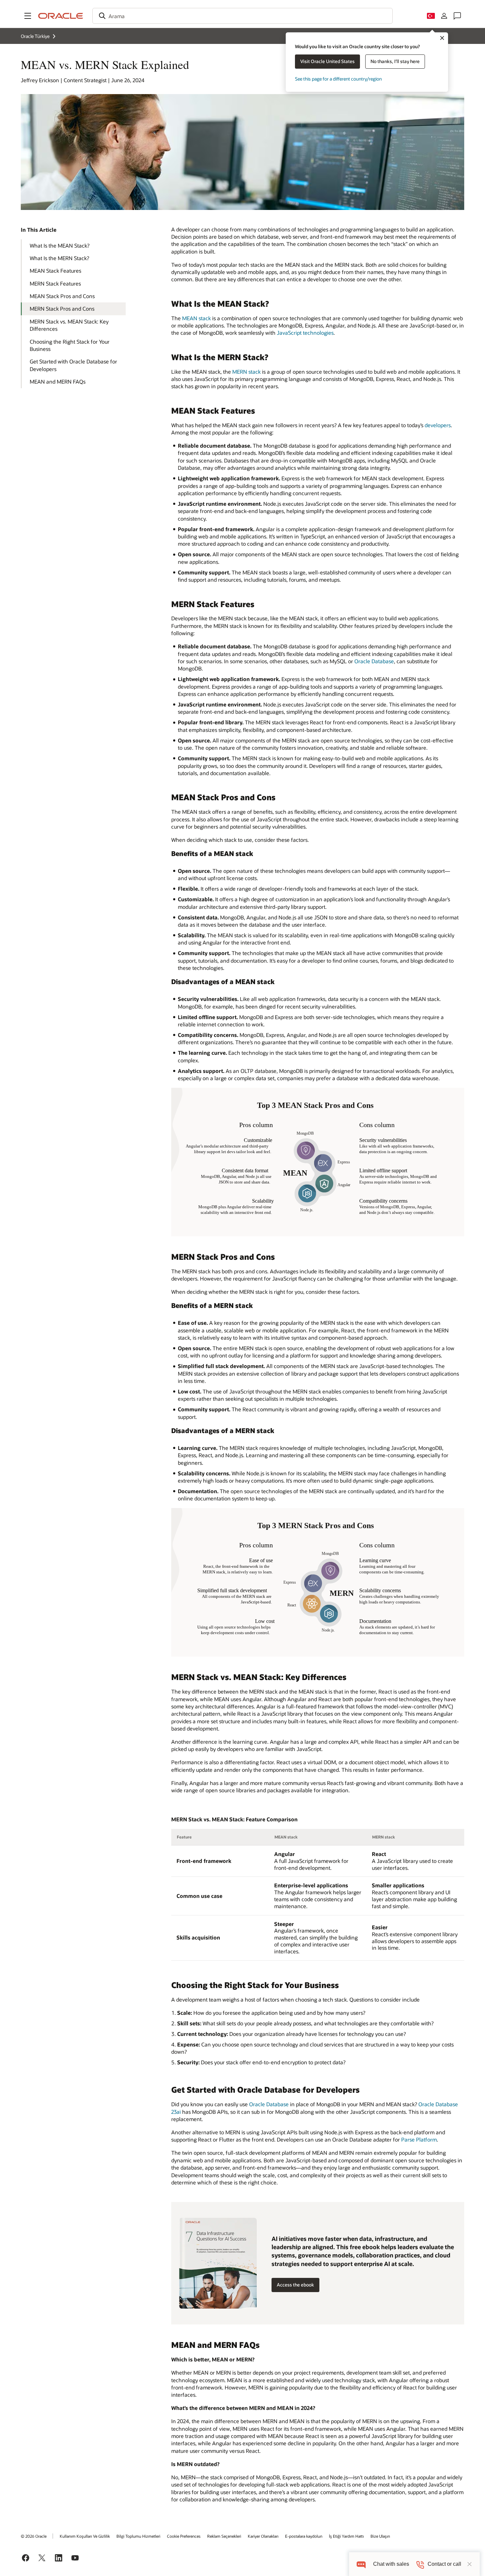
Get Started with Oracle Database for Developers (73, 365)
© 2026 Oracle (34, 2536)
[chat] (361, 2564)
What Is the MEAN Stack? (60, 245)
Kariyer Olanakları (263, 2536)
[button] (28, 16)
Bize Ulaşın (380, 2536)
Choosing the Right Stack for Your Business (70, 345)
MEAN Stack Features (55, 271)
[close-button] (469, 2564)
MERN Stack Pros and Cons (62, 309)
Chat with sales (391, 2564)
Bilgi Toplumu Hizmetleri (138, 2536)
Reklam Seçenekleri (224, 2536)
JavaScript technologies (305, 333)
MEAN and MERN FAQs (58, 381)
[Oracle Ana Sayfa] (61, 16)
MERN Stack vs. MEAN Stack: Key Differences (69, 325)
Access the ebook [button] (295, 2285)
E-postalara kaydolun (304, 2536)
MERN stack (246, 372)
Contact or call (444, 2564)
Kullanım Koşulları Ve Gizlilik (85, 2536)
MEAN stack (196, 318)
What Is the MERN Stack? (59, 258)
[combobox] (242, 16)
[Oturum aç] (444, 16)
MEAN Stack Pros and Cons (62, 296)
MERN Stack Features (55, 283)
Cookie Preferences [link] (184, 2536)
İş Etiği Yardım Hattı (346, 2536)
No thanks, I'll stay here (395, 61)
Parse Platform (419, 2139)
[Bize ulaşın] (457, 16)
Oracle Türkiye (35, 36)
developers (438, 425)
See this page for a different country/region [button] (338, 79)
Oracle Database (374, 661)
